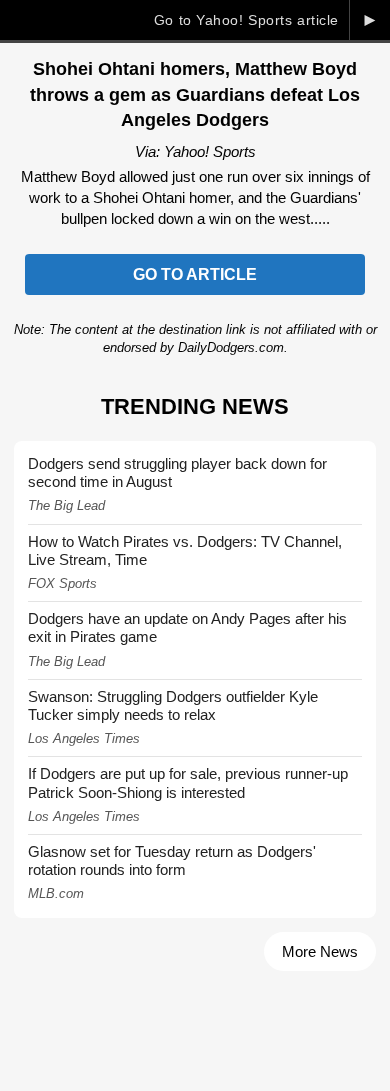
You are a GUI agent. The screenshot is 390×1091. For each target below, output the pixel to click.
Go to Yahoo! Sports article (246, 20)
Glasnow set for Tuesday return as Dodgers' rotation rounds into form (172, 860)
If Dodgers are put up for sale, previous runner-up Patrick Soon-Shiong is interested (188, 782)
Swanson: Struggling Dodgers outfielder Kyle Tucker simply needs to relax (173, 705)
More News (320, 951)
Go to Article (195, 274)
